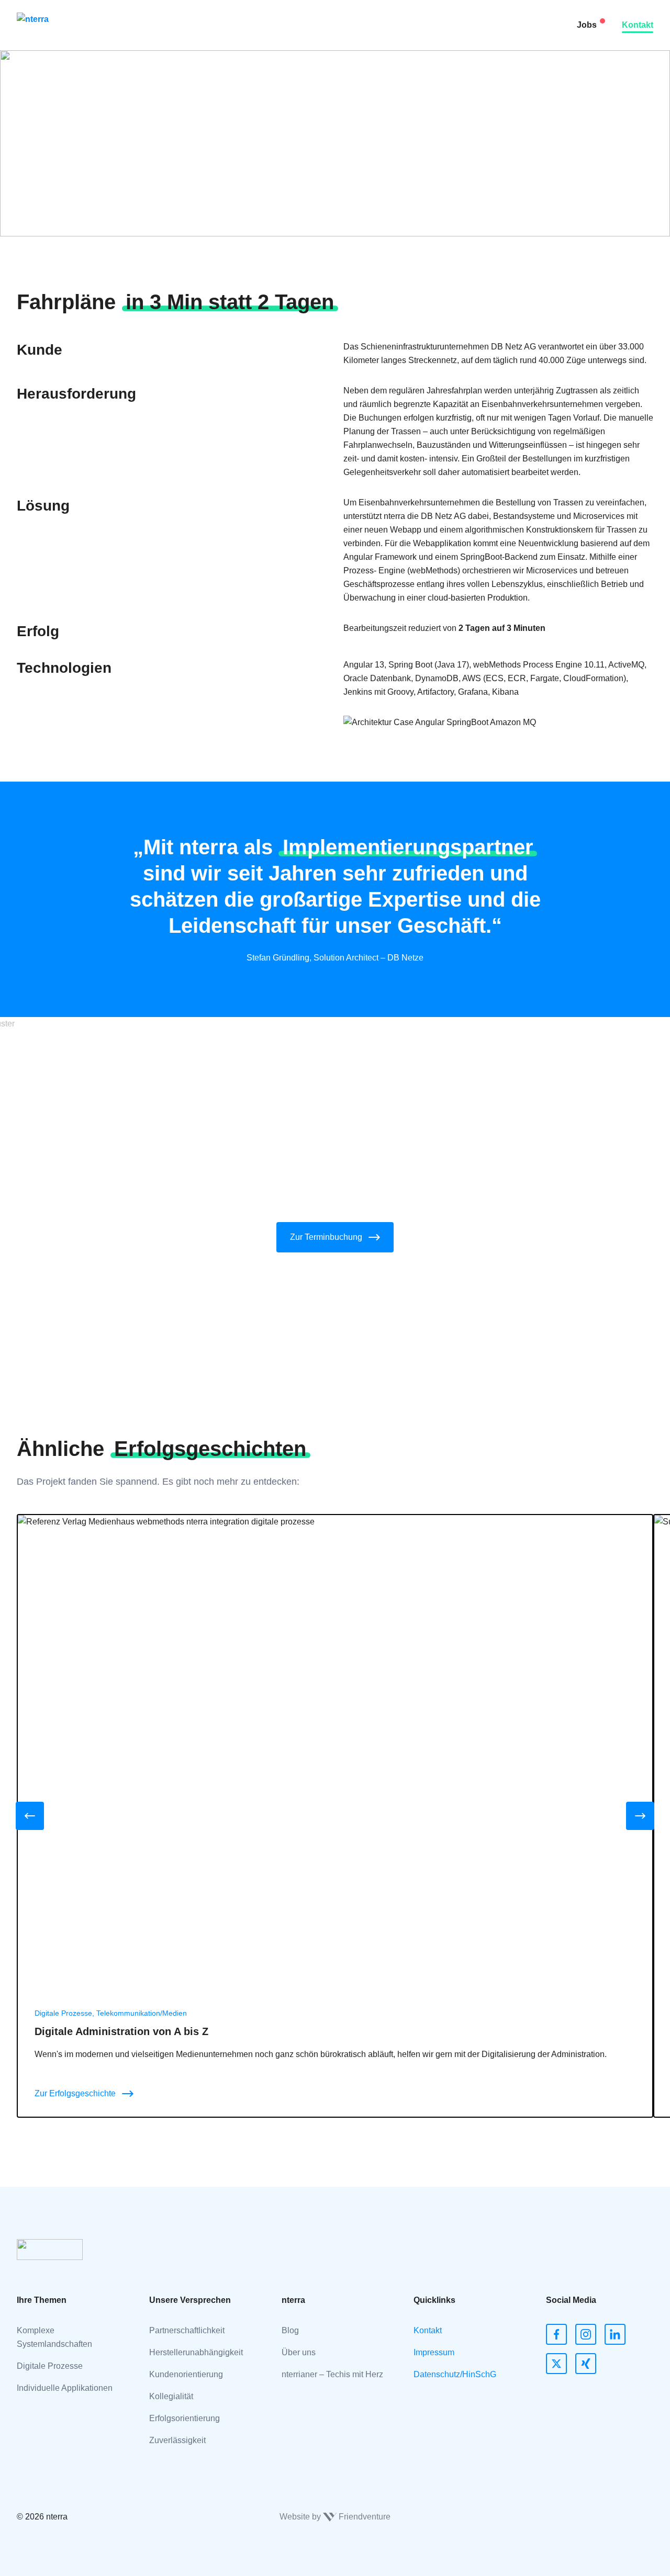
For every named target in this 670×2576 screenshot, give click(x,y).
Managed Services (191, 144)
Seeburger (176, 18)
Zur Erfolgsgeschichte (75, 2093)
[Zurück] (30, 1816)
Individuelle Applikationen (65, 2388)
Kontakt (638, 25)
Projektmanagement (194, 185)
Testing (170, 81)
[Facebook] (556, 2334)
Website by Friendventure (335, 2517)
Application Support (193, 123)
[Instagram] (586, 2334)
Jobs (587, 25)
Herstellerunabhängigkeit (196, 2352)
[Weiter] (640, 1816)
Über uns (299, 2352)
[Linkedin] (615, 2334)
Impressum (434, 2352)
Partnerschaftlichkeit (187, 2330)
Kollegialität (171, 2396)
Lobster (170, 39)
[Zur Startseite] (51, 25)
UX (163, 165)
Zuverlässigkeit (177, 2440)
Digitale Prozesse (50, 2366)
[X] (556, 2364)
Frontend (173, 60)
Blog (290, 2330)
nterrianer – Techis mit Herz (332, 2374)
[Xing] (586, 2364)
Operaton (174, 227)
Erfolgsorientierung (185, 2418)
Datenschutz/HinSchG (455, 2374)
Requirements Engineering (206, 102)
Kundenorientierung (186, 2374)
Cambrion (175, 206)
